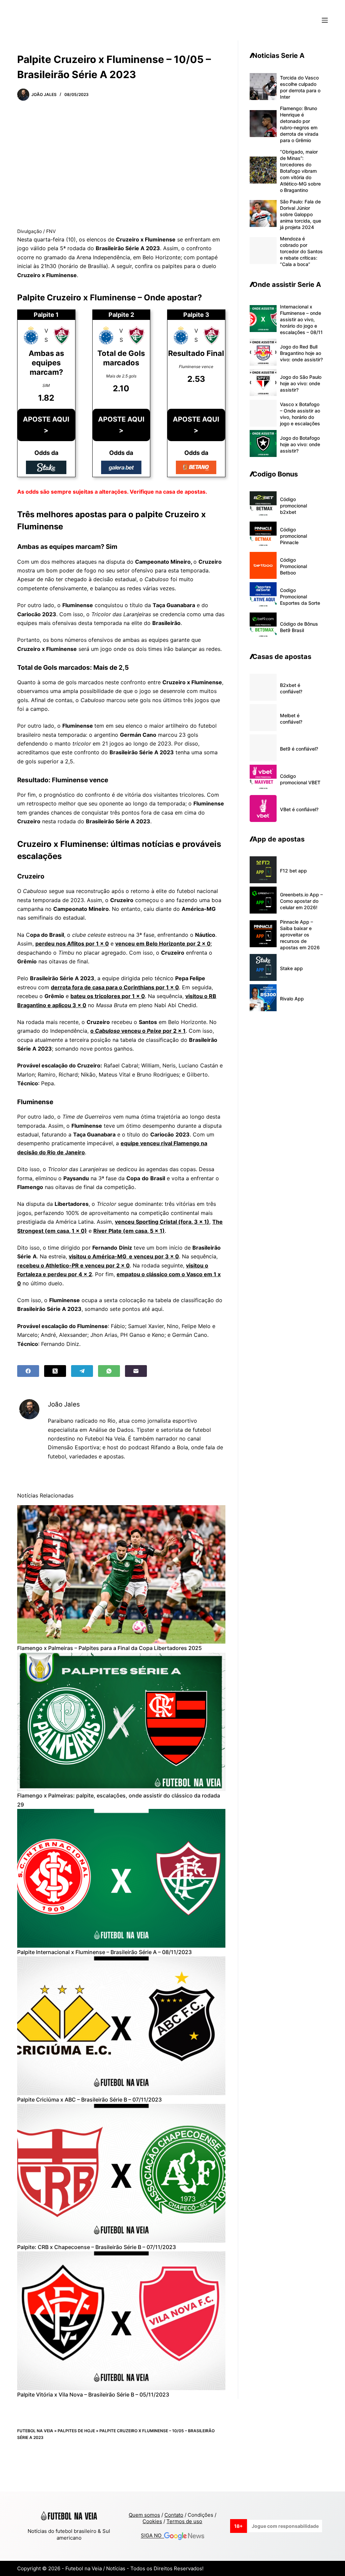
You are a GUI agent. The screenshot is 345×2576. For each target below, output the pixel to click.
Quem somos (144, 2515)
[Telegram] (82, 1371)
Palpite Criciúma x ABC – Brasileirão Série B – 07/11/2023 (89, 2100)
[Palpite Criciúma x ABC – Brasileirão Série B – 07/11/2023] (121, 2026)
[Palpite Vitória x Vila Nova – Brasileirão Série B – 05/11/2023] (121, 2321)
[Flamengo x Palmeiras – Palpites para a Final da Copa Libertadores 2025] (121, 1575)
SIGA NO (152, 2536)
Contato (174, 2515)
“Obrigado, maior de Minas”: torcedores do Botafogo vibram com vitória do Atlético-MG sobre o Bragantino (300, 171)
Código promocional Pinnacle (293, 536)
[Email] (136, 1371)
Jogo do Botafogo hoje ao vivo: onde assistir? (300, 444)
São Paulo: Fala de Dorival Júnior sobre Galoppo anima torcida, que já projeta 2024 (301, 214)
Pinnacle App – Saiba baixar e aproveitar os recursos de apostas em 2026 (300, 935)
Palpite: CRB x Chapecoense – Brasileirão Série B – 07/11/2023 (97, 2247)
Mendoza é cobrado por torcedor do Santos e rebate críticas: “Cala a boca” (301, 251)
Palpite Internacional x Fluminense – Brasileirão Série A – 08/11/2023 (104, 1952)
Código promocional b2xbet (293, 506)
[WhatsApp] (109, 1371)
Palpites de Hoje (76, 2431)
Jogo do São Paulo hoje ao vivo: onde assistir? (301, 383)
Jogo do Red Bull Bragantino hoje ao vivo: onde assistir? (301, 353)
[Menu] (325, 20)
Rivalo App (292, 999)
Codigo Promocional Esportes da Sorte (300, 597)
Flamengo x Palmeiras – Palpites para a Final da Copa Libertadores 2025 (109, 1648)
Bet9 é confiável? (299, 749)
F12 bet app (293, 871)
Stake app (291, 968)
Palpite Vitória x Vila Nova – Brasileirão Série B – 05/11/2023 (93, 2395)
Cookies (152, 2521)
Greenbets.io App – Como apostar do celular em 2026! (301, 901)
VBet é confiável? (299, 809)
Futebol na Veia (35, 2431)
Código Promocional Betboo (293, 566)
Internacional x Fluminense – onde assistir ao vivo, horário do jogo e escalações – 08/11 (301, 319)
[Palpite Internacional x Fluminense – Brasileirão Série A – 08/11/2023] (121, 1878)
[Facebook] (28, 1371)
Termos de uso (184, 2521)
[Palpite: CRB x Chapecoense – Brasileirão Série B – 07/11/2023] (121, 2173)
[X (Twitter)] (55, 1371)
